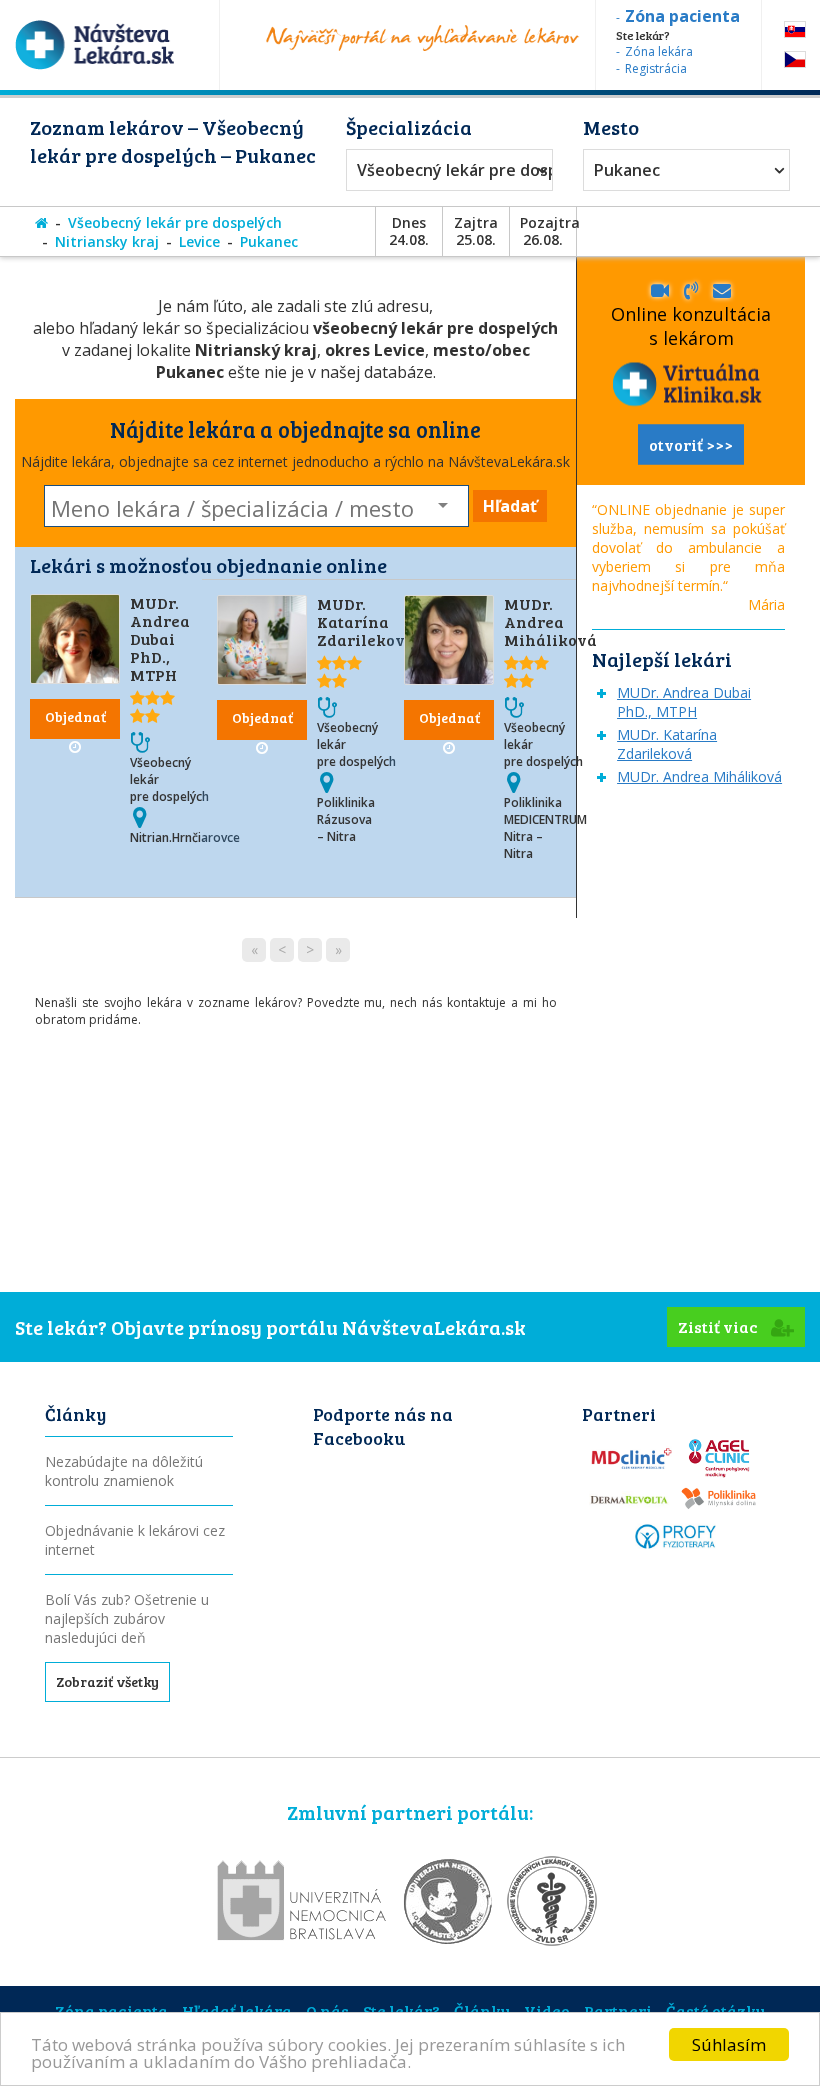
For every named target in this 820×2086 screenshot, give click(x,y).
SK (795, 29)
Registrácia (656, 68)
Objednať (75, 716)
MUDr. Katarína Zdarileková (366, 621)
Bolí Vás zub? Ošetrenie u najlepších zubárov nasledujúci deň (127, 1618)
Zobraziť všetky (107, 1681)
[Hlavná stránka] (41, 222)
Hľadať (510, 506)
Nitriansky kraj (107, 241)
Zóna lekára (659, 51)
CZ (795, 59)
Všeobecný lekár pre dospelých (444, 170)
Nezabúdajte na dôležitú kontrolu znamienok (124, 1471)
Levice (199, 241)
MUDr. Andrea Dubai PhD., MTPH (160, 638)
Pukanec (627, 170)
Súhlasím (729, 2044)
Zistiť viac (719, 1326)
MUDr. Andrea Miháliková (550, 621)
